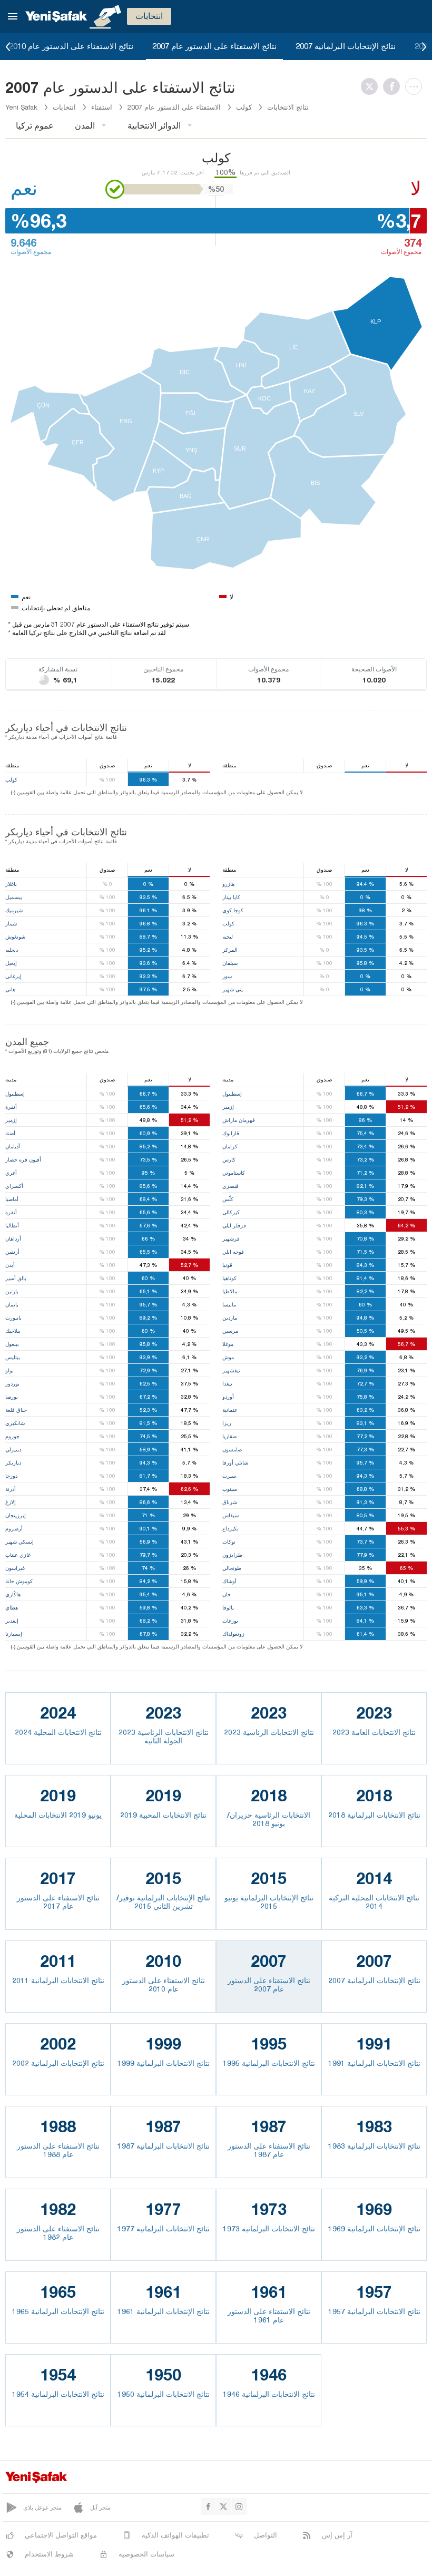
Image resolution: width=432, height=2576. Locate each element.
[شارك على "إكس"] (372, 86)
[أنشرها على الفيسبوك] (394, 86)
